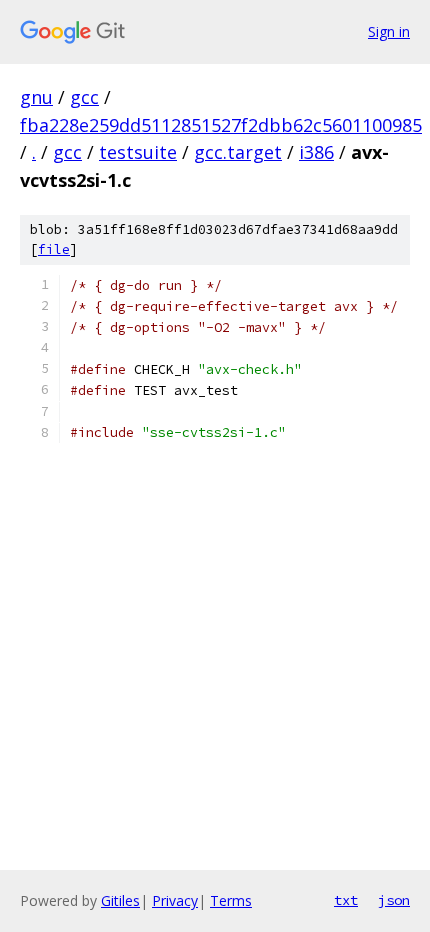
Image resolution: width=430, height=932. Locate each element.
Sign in (389, 31)
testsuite (138, 152)
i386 (316, 152)
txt (346, 900)
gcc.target (238, 152)
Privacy (175, 900)
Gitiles (120, 900)
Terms (231, 900)
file (54, 249)
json (394, 900)
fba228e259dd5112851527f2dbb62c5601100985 (221, 125)
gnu (36, 97)
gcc (84, 97)
